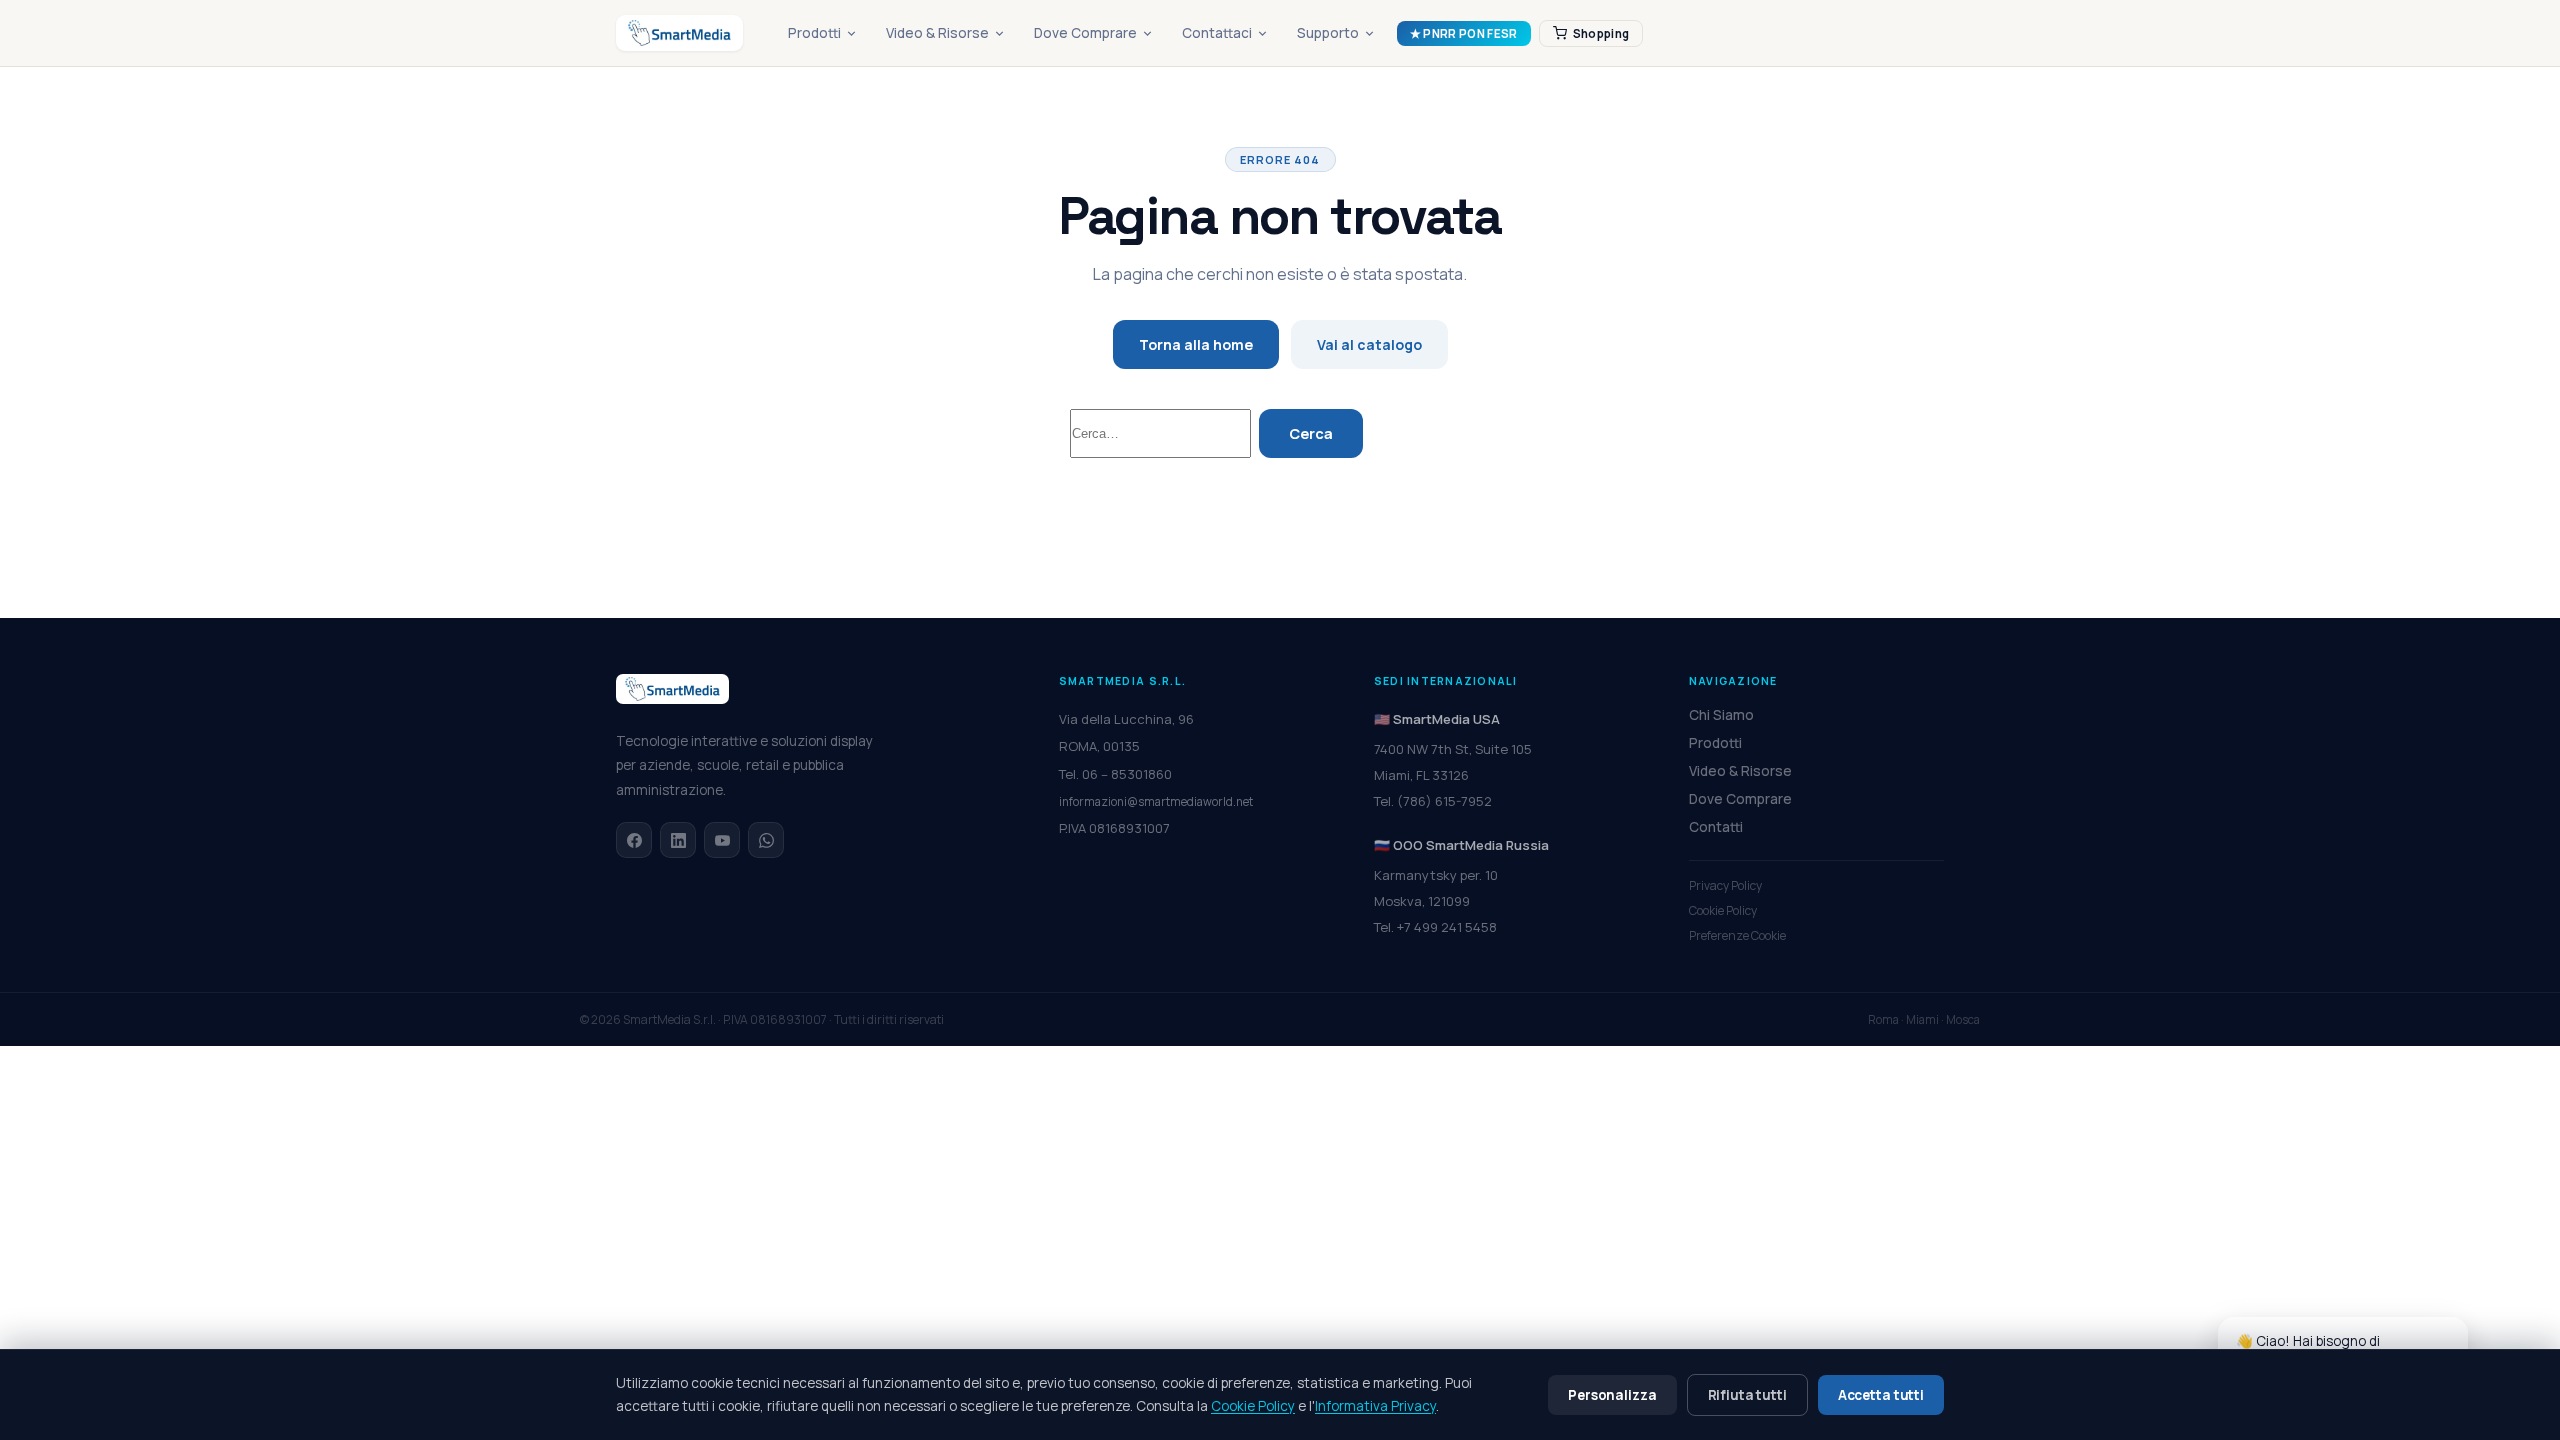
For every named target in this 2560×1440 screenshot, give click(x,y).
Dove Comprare (1085, 33)
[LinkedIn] (678, 840)
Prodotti (814, 33)
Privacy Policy (1725, 885)
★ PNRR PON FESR (1464, 33)
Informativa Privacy (1375, 1406)
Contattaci (1217, 33)
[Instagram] (722, 840)
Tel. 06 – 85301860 (1115, 774)
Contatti (1716, 827)
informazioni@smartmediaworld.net (1156, 801)
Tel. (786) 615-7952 (1433, 801)
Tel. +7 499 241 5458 (1435, 927)
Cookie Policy (1723, 910)
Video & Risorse (937, 33)
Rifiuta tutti (1747, 1395)
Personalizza (1612, 1395)
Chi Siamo (1721, 715)
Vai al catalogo (1369, 344)
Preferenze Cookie (1737, 935)
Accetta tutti (1881, 1395)
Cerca (1311, 433)
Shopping (1601, 33)
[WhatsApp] (766, 840)
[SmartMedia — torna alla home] (679, 33)
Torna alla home (1196, 344)
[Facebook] (634, 840)
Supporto (1328, 33)
